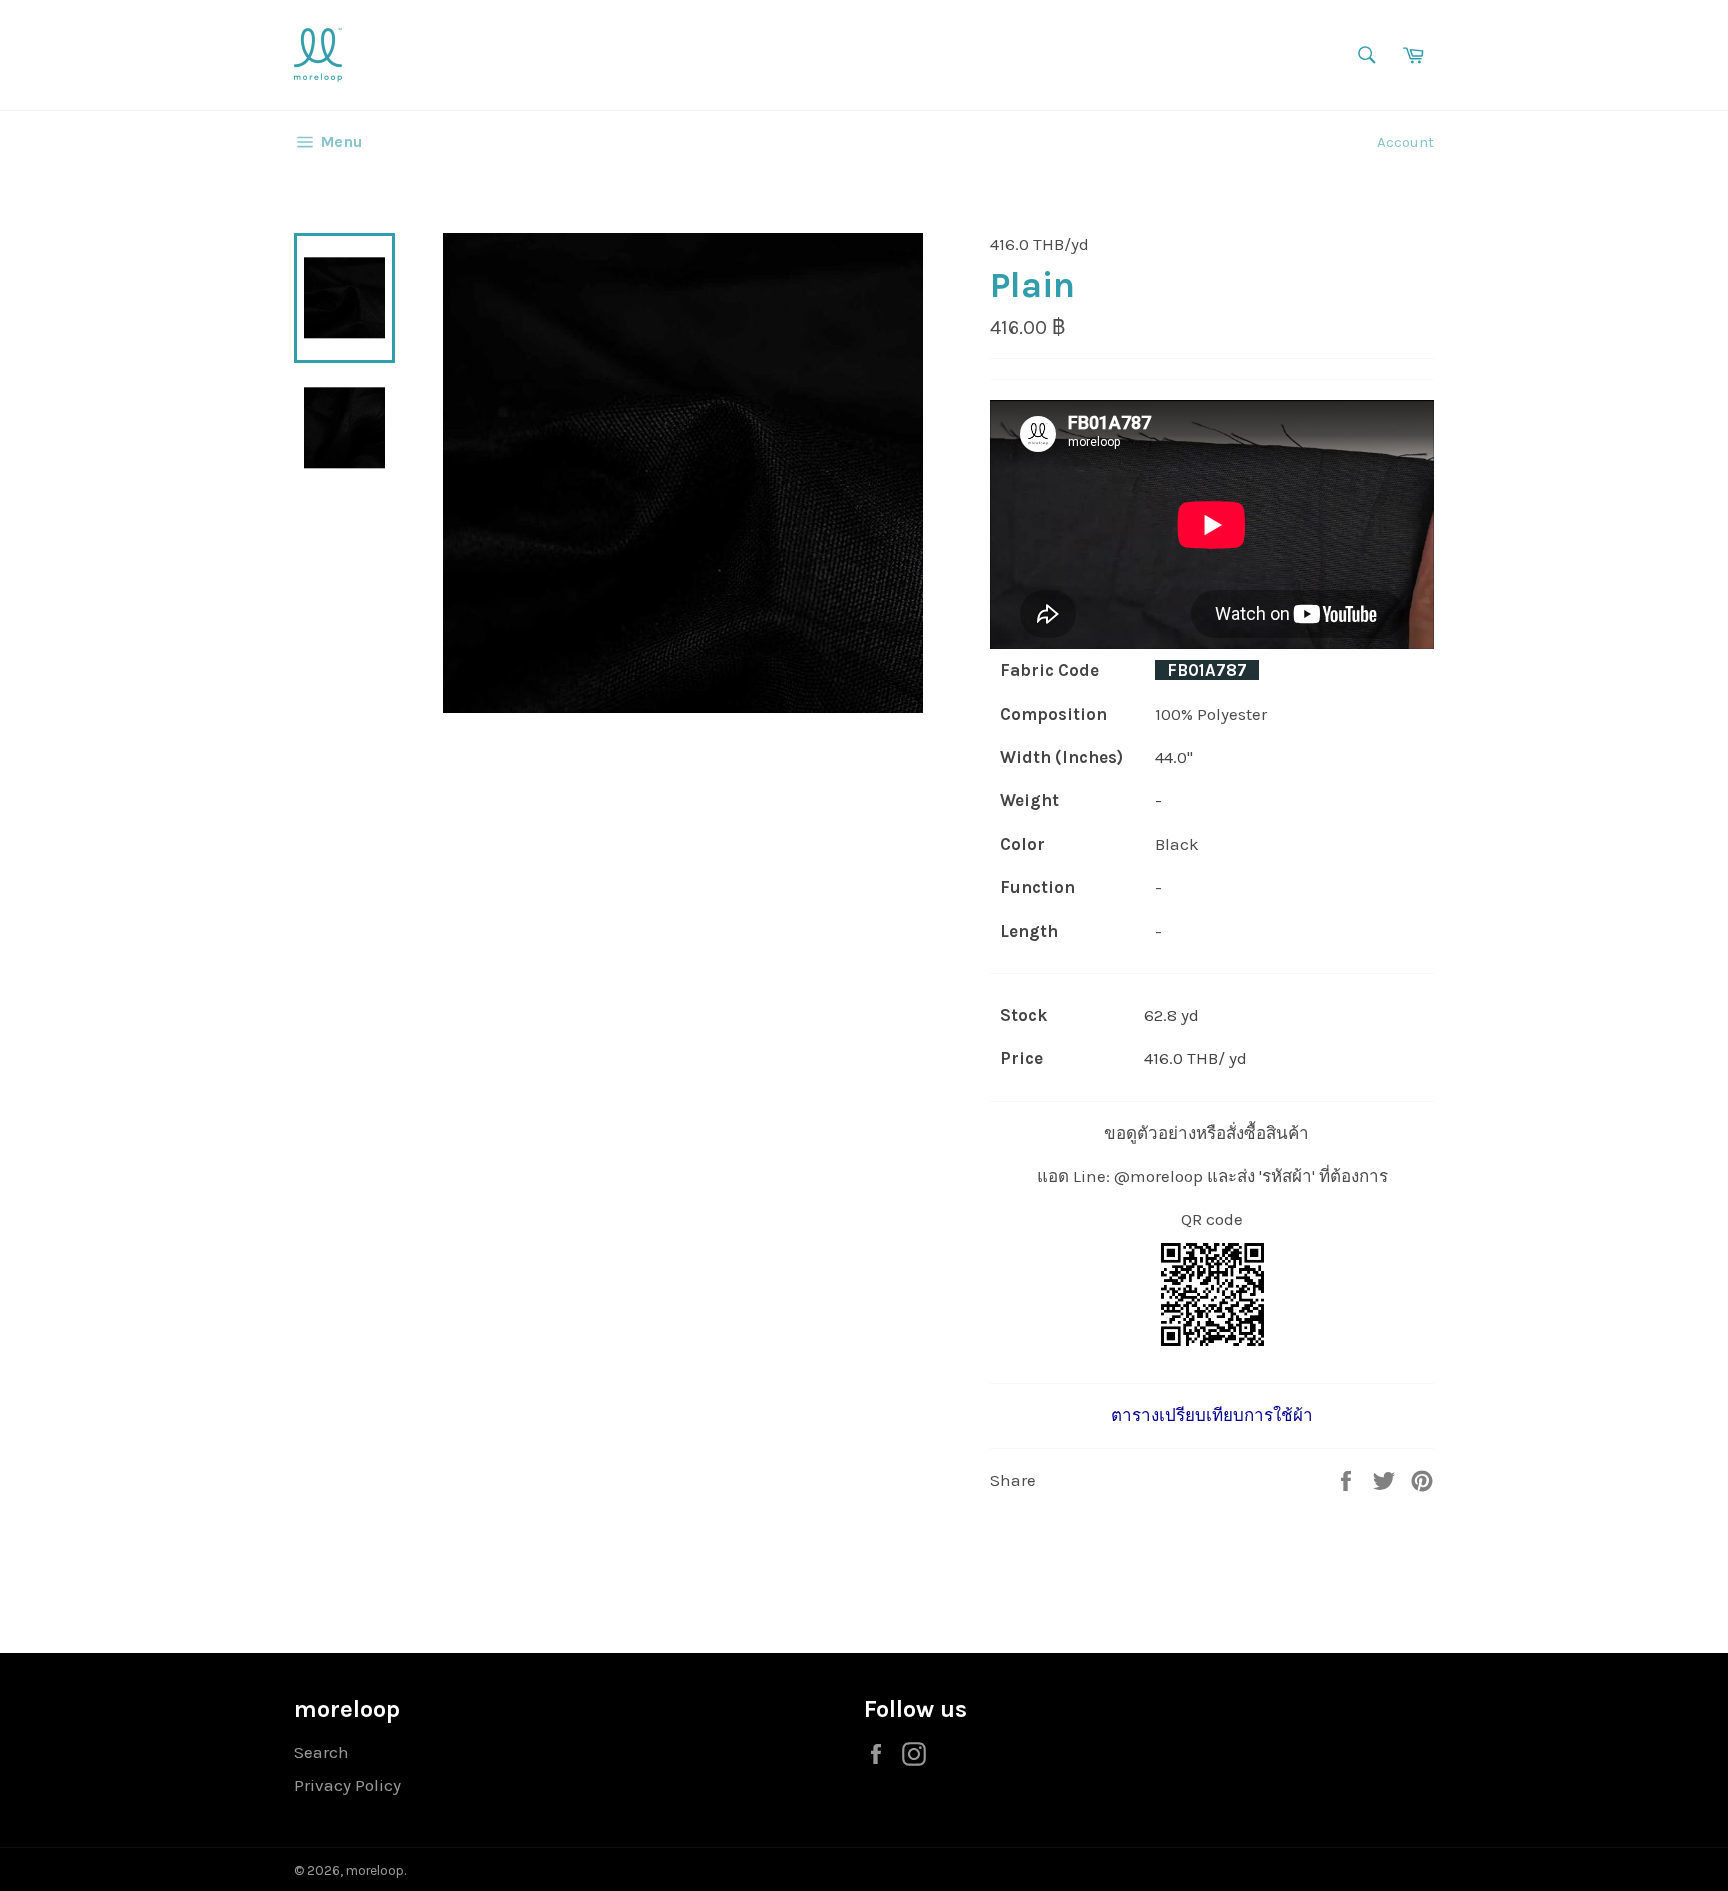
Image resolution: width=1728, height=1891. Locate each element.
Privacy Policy (347, 1785)
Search (321, 1752)
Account (1405, 142)
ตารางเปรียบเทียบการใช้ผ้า (1212, 1415)
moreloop (375, 1870)
